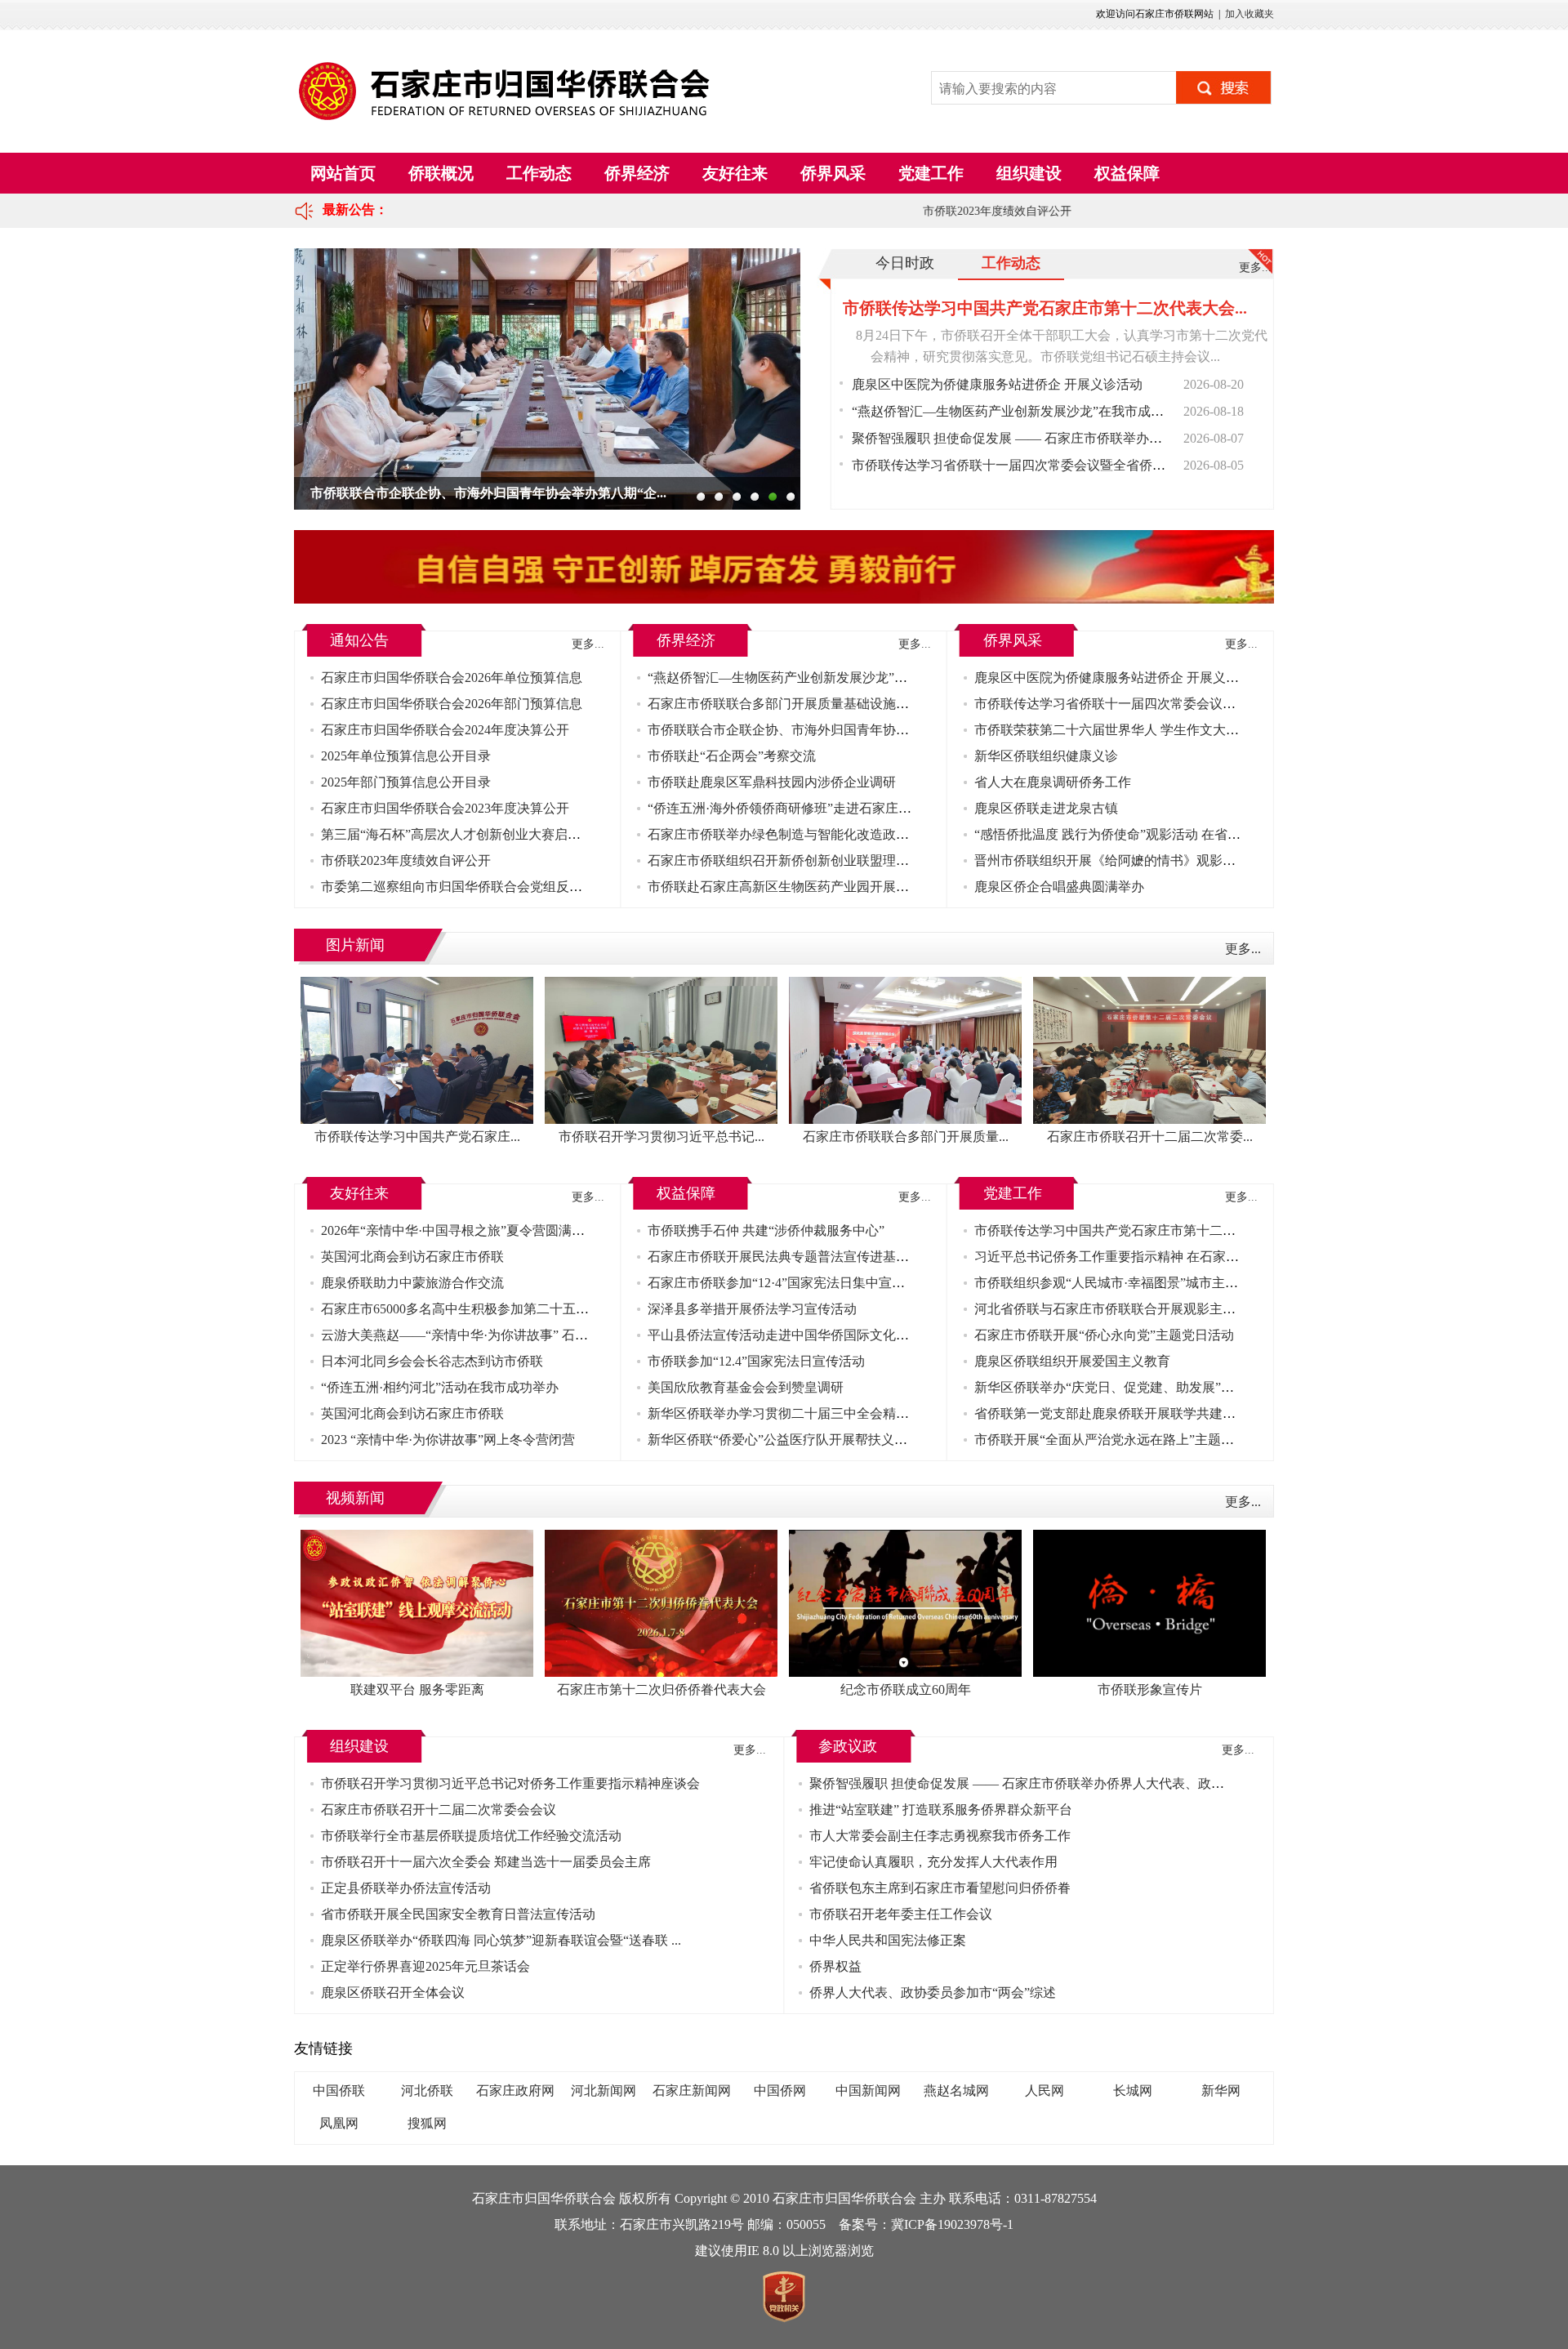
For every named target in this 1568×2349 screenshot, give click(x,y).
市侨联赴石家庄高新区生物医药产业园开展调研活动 (798, 887)
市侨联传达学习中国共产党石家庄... (417, 1137)
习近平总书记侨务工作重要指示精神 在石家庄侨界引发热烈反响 (1159, 1257)
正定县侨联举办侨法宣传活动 (406, 1888)
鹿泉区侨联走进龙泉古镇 (1046, 808)
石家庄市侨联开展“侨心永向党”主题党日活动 (1104, 1335)
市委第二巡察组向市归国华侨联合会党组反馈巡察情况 (478, 887)
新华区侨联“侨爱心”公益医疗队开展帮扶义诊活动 (791, 1440)
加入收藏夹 (1249, 14)
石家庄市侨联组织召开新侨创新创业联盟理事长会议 (798, 860)
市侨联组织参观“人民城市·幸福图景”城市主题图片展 (1126, 1283)
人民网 (1045, 2090)
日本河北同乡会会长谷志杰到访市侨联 (432, 1361)
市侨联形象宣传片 (1150, 1689)
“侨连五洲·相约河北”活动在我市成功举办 (440, 1387)
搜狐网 (427, 2123)
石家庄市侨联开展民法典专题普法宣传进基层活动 (791, 1257)
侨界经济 (637, 173)
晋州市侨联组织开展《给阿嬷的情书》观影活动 (1111, 860)
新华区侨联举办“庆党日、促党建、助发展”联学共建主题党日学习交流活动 (1189, 1387)
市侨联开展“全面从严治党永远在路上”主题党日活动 (1124, 1440)
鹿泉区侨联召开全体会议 (393, 1992)
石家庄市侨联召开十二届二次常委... (1150, 1137)
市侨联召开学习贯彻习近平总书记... (661, 1137)
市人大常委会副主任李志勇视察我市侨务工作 (940, 1836)
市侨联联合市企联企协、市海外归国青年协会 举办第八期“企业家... (840, 730)
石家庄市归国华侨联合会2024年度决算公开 (445, 730)
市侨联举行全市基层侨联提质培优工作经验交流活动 (471, 1836)
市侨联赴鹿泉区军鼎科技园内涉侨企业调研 (772, 782)
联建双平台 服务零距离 (417, 1689)
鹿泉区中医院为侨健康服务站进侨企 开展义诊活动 (997, 384)
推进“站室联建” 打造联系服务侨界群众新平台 (941, 1810)
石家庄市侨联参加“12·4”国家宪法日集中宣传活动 (789, 1283)
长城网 (1133, 2090)
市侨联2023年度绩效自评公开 (973, 211)
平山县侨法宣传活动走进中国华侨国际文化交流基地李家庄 (817, 1335)
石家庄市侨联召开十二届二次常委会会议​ (439, 1810)
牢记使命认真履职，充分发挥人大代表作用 (933, 1862)
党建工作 (931, 173)
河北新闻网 (604, 2090)
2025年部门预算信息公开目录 (406, 782)
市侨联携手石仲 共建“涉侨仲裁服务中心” (766, 1230)
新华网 (1221, 2090)
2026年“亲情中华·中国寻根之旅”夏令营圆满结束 (459, 1230)
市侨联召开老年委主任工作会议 (901, 1914)
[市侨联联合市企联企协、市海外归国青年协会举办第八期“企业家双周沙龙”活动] (547, 379)
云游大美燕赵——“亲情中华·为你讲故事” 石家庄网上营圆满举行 (507, 1335)
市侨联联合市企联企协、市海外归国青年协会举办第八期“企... (488, 493)
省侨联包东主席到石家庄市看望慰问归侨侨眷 (940, 1888)
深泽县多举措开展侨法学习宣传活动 (752, 1309)
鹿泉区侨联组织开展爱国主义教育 (1072, 1361)
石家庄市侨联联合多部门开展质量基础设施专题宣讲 (798, 704)
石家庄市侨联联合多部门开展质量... (906, 1137)
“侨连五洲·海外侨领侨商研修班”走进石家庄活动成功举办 (812, 808)
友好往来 (735, 173)
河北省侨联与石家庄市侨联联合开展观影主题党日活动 (1131, 1309)
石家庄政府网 (515, 2090)
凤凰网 (339, 2123)
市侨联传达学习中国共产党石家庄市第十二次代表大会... (1045, 308)
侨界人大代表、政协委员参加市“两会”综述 (933, 1992)
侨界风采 (833, 173)
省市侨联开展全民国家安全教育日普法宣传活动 (458, 1914)
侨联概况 (441, 173)
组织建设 (1029, 173)
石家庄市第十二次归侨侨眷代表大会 (661, 1689)
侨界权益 (835, 1966)
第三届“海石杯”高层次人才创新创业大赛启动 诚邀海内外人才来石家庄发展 (537, 834)
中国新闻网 (868, 2090)
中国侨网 (780, 2090)
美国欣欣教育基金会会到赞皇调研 (746, 1387)
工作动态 (539, 173)
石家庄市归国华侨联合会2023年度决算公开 (445, 808)
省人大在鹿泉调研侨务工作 (1053, 782)
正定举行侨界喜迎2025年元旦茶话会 (425, 1966)
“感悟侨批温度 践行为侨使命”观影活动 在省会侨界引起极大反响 (1160, 834)
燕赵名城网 (956, 2090)
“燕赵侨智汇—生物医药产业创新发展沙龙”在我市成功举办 (1021, 411)
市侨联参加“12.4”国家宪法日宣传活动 (756, 1361)
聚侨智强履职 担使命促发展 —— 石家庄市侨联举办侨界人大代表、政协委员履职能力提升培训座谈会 (1144, 438)
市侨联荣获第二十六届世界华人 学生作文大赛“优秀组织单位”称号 (1165, 730)
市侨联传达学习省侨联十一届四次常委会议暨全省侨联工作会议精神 (1048, 465)
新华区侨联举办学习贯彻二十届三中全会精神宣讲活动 (804, 1413)
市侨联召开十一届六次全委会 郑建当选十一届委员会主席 (486, 1862)
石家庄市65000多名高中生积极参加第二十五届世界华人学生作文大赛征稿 (533, 1309)
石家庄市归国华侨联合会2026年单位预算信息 (452, 678)
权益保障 (1127, 173)
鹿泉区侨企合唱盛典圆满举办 (1059, 887)
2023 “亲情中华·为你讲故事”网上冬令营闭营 (448, 1440)
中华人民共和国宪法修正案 (888, 1940)
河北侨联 (427, 2090)
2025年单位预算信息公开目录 (406, 756)
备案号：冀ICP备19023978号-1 (926, 2224)
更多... (1255, 267)
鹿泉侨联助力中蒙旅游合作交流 (412, 1283)
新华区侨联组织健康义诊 (1046, 756)
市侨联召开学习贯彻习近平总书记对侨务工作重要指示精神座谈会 (510, 1783)
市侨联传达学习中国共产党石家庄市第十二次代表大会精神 (1144, 1230)
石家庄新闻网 (692, 2090)
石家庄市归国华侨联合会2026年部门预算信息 (452, 704)
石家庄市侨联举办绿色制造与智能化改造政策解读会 (798, 834)
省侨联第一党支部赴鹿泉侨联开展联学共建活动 (1111, 1413)
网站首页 (343, 173)
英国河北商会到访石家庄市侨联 (412, 1257)
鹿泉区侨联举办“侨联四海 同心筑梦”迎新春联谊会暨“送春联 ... (501, 1940)
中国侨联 (339, 2090)
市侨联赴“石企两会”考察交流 (732, 756)
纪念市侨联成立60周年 (906, 1689)
